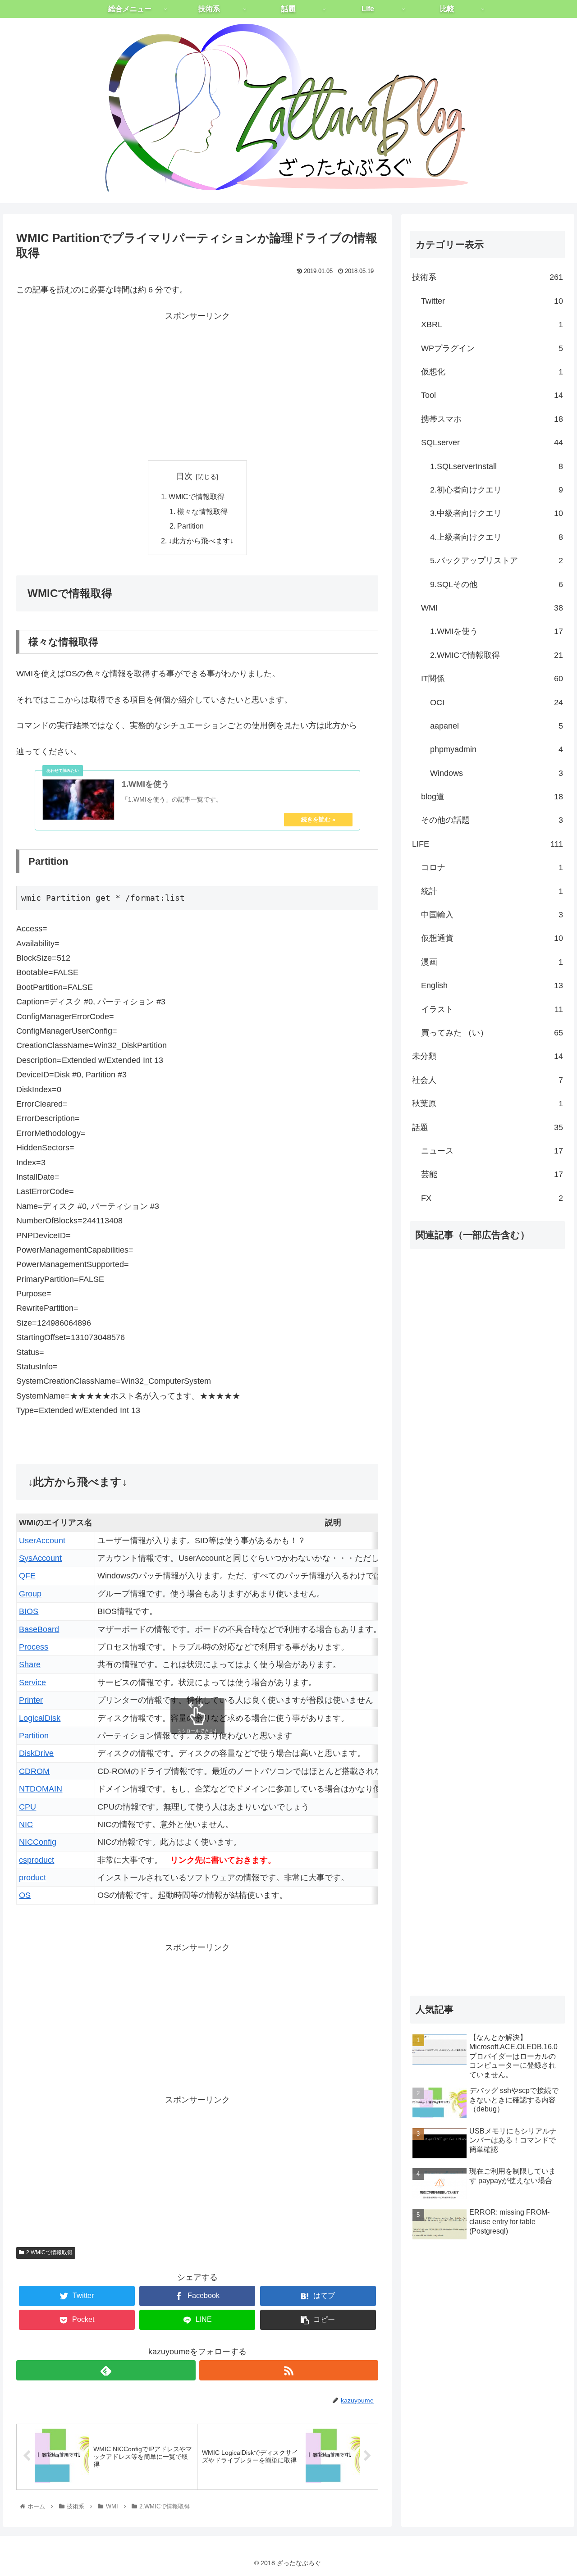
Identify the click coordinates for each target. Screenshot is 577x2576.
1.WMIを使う (497, 631)
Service (32, 1682)
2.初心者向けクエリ (497, 490)
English (492, 985)
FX (492, 1198)
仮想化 (492, 372)
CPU (27, 1807)
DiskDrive (36, 1753)
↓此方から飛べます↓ (201, 541)
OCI (497, 702)
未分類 (488, 1056)
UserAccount (42, 1541)
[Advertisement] (197, 386)
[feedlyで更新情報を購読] (106, 2370)
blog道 (492, 797)
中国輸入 (492, 915)
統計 (492, 891)
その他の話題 (492, 820)
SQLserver (492, 442)
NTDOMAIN (41, 1789)
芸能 (492, 1174)
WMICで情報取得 (197, 497)
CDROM (34, 1771)
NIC (26, 1824)
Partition (190, 526)
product (32, 1878)
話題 (488, 1127)
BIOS (29, 1611)
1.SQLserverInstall (497, 466)
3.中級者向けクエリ (497, 513)
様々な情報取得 (202, 511)
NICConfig (38, 1842)
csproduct (37, 1860)
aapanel (497, 726)
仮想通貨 (492, 938)
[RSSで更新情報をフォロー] (289, 2370)
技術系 (488, 277)
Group (30, 1594)
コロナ (492, 867)
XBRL (492, 324)
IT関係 (492, 679)
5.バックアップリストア (497, 561)
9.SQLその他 (497, 584)
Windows (497, 773)
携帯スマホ (492, 419)
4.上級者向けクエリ (497, 537)
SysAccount (40, 1558)
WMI (492, 608)
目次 (184, 476)
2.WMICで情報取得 (49, 2252)
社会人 (488, 1080)
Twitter (492, 301)
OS (25, 1895)
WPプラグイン (492, 348)
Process (34, 1647)
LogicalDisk (40, 1718)
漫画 (492, 962)
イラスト (492, 1009)
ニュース (492, 1151)
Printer (31, 1700)
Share (30, 1664)
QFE (27, 1576)
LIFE (488, 844)
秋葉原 (488, 1103)
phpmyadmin (497, 749)
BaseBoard (39, 1629)
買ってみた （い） (492, 1033)
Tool (492, 395)
